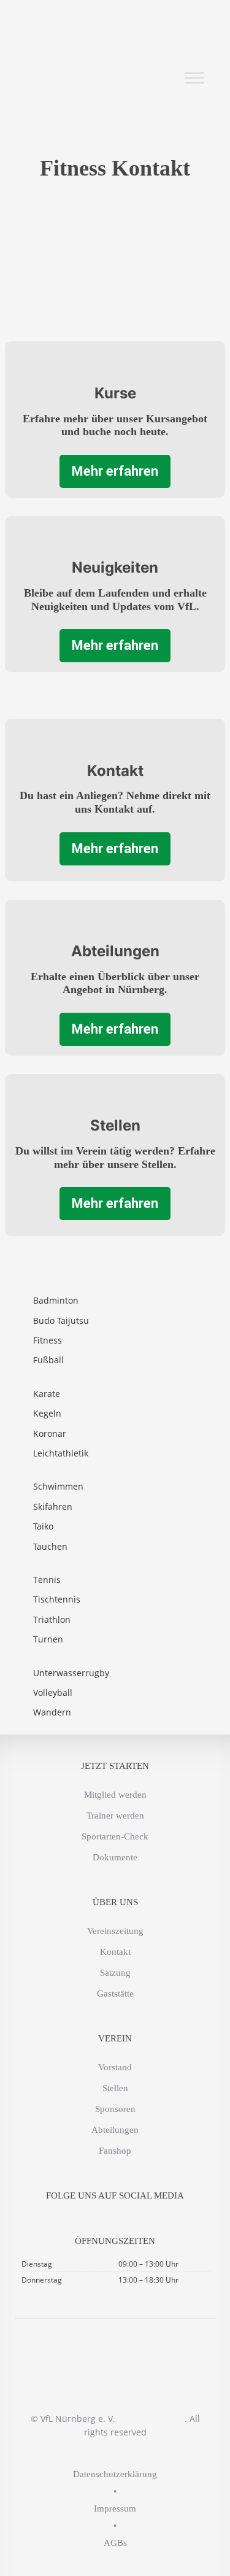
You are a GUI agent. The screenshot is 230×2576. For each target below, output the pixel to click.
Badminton (56, 1300)
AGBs (115, 2543)
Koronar (50, 1433)
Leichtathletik (61, 1453)
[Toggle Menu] (194, 78)
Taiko (43, 1526)
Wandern (52, 1712)
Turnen (48, 1639)
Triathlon (52, 1619)
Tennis (47, 1580)
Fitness (48, 1340)
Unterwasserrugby (71, 1673)
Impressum (115, 2508)
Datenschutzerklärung (115, 2474)
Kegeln (47, 1413)
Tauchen (50, 1546)
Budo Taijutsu (61, 1321)
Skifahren (53, 1507)
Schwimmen (58, 1486)
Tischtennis (57, 1599)
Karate (47, 1394)
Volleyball (53, 1692)
